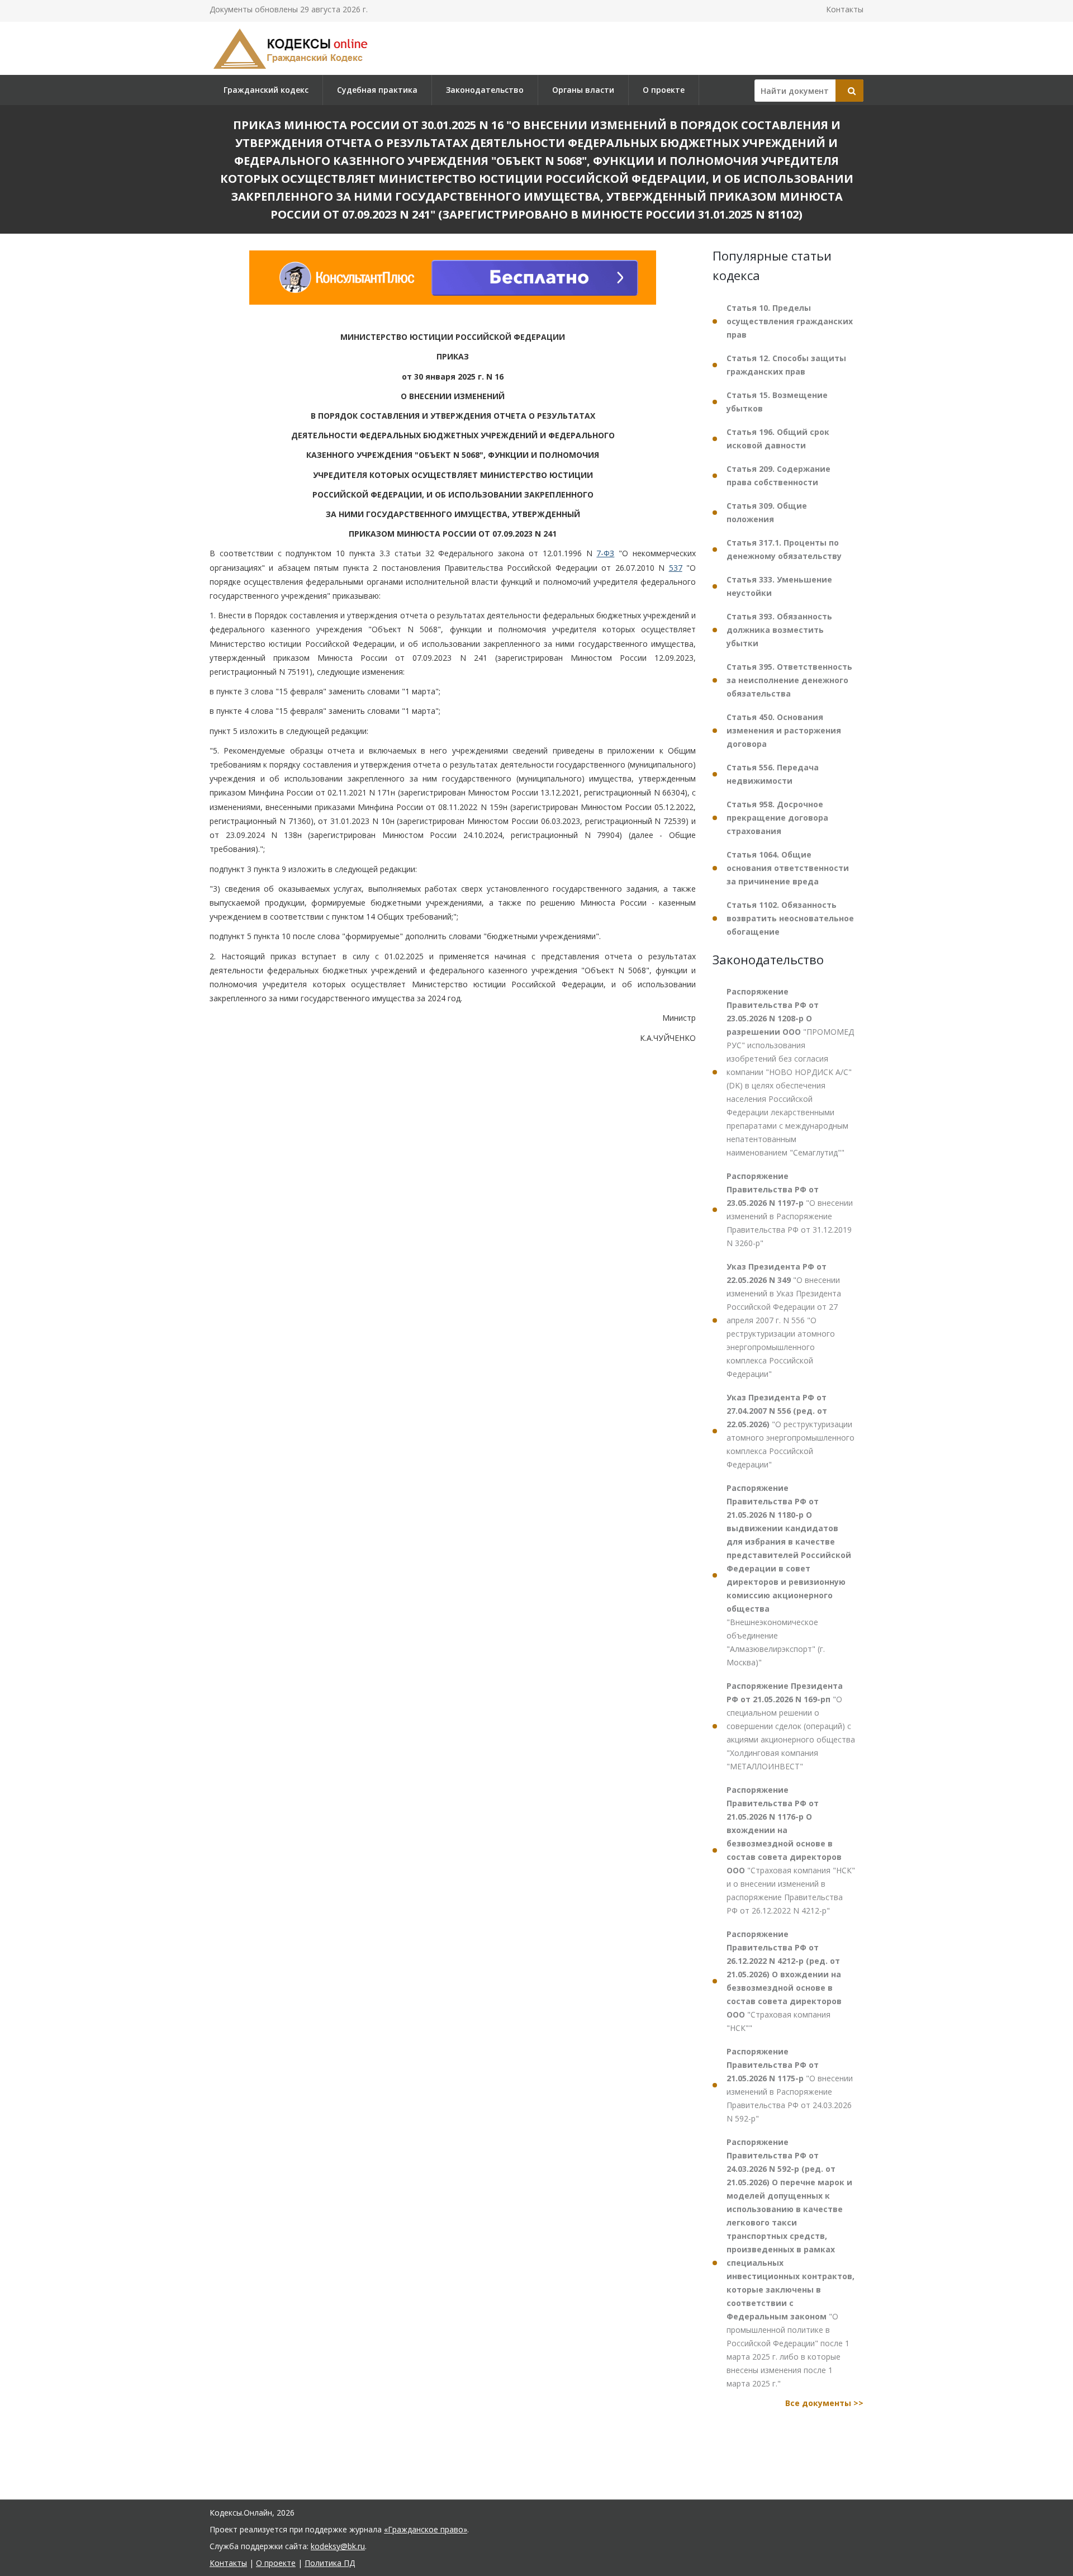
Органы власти (583, 90)
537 (676, 568)
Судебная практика (377, 90)
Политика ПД (330, 2563)
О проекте (664, 90)
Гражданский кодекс (266, 90)
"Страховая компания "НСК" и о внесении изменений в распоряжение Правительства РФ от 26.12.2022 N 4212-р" (791, 1850)
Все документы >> (824, 2403)
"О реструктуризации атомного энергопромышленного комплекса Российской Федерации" (790, 1431)
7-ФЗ (605, 554)
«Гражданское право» (426, 2529)
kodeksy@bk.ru (338, 2546)
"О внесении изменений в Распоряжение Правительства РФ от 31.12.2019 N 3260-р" (790, 1209)
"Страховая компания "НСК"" (784, 1981)
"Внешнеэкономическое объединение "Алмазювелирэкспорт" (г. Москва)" (789, 1575)
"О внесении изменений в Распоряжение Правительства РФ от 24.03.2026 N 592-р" (790, 2085)
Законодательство (485, 90)
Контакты (845, 9)
